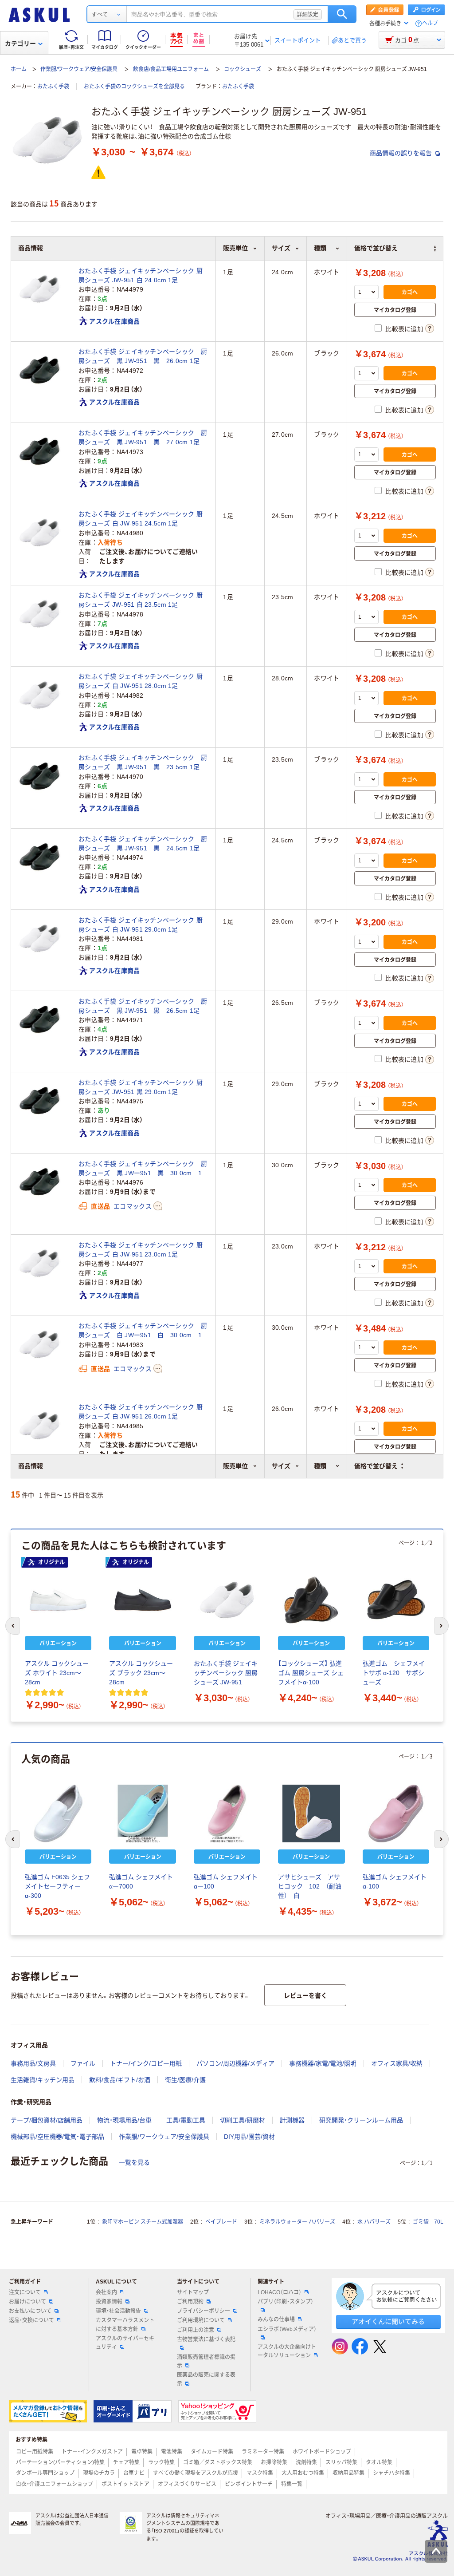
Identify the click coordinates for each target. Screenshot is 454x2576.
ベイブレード (221, 2222)
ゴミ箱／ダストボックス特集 (218, 2462)
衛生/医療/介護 (185, 2080)
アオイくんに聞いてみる (388, 2321)
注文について (25, 2292)
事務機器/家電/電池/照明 (323, 2063)
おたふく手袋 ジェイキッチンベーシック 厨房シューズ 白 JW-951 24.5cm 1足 (141, 519)
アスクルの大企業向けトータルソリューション (287, 2351)
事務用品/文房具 (33, 2063)
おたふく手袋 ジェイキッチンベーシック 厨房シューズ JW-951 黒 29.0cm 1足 (141, 1087)
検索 (342, 14)
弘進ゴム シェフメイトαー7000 (141, 1882)
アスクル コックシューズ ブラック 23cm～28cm (141, 1673)
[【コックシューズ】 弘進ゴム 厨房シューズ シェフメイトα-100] (311, 1600)
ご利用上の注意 (196, 2330)
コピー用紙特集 (35, 2452)
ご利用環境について (201, 2320)
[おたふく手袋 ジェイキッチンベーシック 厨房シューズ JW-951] (227, 1600)
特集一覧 (292, 2484)
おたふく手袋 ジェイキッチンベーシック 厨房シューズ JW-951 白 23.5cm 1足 (141, 600)
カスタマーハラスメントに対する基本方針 (125, 2325)
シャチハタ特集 (391, 2473)
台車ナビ (134, 2473)
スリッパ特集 (341, 2462)
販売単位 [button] (235, 1466)
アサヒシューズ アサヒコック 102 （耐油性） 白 (310, 1886)
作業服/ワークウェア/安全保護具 (79, 69)
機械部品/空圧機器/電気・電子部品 (57, 2137)
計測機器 (292, 2120)
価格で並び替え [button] (376, 1466)
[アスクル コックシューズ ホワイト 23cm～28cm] (58, 1600)
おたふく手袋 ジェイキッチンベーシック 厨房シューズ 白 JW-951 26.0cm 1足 (141, 1412)
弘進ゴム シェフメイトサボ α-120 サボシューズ (394, 1673)
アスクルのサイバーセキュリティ (125, 2343)
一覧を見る (134, 2162)
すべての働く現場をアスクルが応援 (196, 2473)
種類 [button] (320, 1466)
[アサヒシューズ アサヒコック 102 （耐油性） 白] (311, 1813)
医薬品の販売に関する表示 (206, 2379)
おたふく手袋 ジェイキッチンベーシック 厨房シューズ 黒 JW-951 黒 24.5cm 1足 (143, 844)
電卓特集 (142, 2452)
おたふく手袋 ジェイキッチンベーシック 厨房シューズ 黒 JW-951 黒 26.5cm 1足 (143, 1006)
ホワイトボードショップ (322, 2452)
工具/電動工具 (186, 2120)
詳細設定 (308, 14)
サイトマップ (193, 2292)
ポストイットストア (125, 2484)
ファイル (83, 2063)
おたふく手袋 (53, 87)
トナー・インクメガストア (92, 2452)
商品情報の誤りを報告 (402, 153)
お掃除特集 (274, 2462)
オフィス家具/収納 (397, 2063)
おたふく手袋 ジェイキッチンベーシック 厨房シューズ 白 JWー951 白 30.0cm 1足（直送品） (143, 1331)
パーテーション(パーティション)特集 (60, 2462)
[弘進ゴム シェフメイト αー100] (227, 1813)
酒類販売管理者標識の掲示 (206, 2361)
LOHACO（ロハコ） (280, 2292)
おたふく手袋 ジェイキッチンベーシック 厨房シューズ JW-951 (226, 1673)
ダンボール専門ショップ (45, 2473)
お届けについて (27, 2302)
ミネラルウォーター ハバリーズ (297, 2222)
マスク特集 (260, 2473)
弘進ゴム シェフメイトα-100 (395, 1882)
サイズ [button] (281, 1466)
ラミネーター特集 (263, 2452)
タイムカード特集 (212, 2452)
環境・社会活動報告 (118, 2311)
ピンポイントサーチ (249, 2484)
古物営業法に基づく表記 (206, 2339)
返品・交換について (31, 2320)
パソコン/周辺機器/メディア (235, 2063)
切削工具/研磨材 (243, 2120)
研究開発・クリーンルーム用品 (361, 2120)
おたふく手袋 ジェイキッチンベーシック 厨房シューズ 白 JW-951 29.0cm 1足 (141, 925)
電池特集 (172, 2452)
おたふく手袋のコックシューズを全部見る (134, 87)
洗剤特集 (306, 2462)
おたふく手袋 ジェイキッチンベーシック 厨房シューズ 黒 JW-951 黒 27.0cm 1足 (143, 437)
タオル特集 (379, 2462)
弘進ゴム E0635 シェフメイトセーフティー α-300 (57, 1886)
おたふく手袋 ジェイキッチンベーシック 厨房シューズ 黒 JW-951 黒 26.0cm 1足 (143, 356)
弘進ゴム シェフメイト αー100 (226, 1882)
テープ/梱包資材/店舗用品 (47, 2120)
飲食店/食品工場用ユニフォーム (171, 69)
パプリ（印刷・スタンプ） (286, 2302)
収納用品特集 (348, 2473)
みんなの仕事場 (276, 2319)
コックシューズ (243, 69)
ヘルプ (430, 23)
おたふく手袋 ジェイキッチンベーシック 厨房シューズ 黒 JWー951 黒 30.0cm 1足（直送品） (143, 1169)
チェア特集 (126, 2462)
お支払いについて (30, 2311)
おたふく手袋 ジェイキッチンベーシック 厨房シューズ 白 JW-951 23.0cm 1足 (141, 1250)
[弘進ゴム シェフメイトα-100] (396, 1813)
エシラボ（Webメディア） (287, 2329)
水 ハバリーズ (374, 2222)
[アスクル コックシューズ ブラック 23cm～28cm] (142, 1600)
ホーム (19, 69)
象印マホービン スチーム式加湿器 (143, 2222)
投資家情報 (109, 2302)
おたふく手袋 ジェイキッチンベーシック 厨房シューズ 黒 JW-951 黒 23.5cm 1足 (143, 762)
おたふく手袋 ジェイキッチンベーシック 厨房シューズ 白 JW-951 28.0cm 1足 (141, 681)
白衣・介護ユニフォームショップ (55, 2484)
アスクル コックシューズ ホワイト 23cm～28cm (57, 1673)
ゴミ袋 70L (428, 2222)
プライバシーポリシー (204, 2311)
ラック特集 (161, 2462)
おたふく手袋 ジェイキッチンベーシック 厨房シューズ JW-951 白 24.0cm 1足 (141, 275)
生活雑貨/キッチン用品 (43, 2080)
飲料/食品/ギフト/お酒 (120, 2080)
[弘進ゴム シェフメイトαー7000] (142, 1813)
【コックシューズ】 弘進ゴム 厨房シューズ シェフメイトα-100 (311, 1673)
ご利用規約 (190, 2302)
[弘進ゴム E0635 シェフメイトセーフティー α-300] (58, 1813)
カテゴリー (20, 43)
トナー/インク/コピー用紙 (146, 2063)
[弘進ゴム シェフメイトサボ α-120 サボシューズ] (396, 1600)
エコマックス (133, 1206)
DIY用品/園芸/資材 (249, 2137)
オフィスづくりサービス (187, 2484)
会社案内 (106, 2292)
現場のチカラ (99, 2473)
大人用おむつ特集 (303, 2473)
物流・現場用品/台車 (124, 2120)
